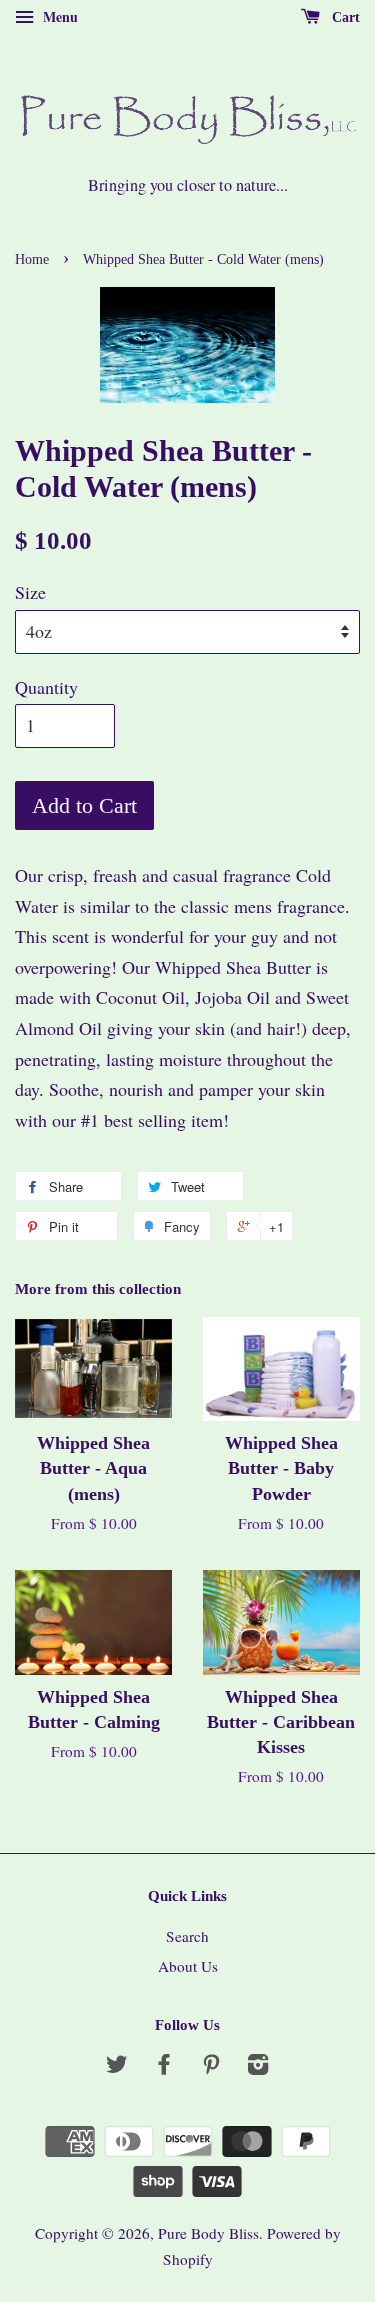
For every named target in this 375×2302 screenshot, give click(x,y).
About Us (188, 1966)
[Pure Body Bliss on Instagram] (258, 2067)
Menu (58, 16)
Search (187, 1936)
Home (32, 259)
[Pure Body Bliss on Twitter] (117, 2067)
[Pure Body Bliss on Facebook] (164, 2067)
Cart (344, 17)
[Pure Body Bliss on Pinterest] (211, 2067)
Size (30, 592)
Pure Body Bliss (208, 2233)
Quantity (46, 687)
